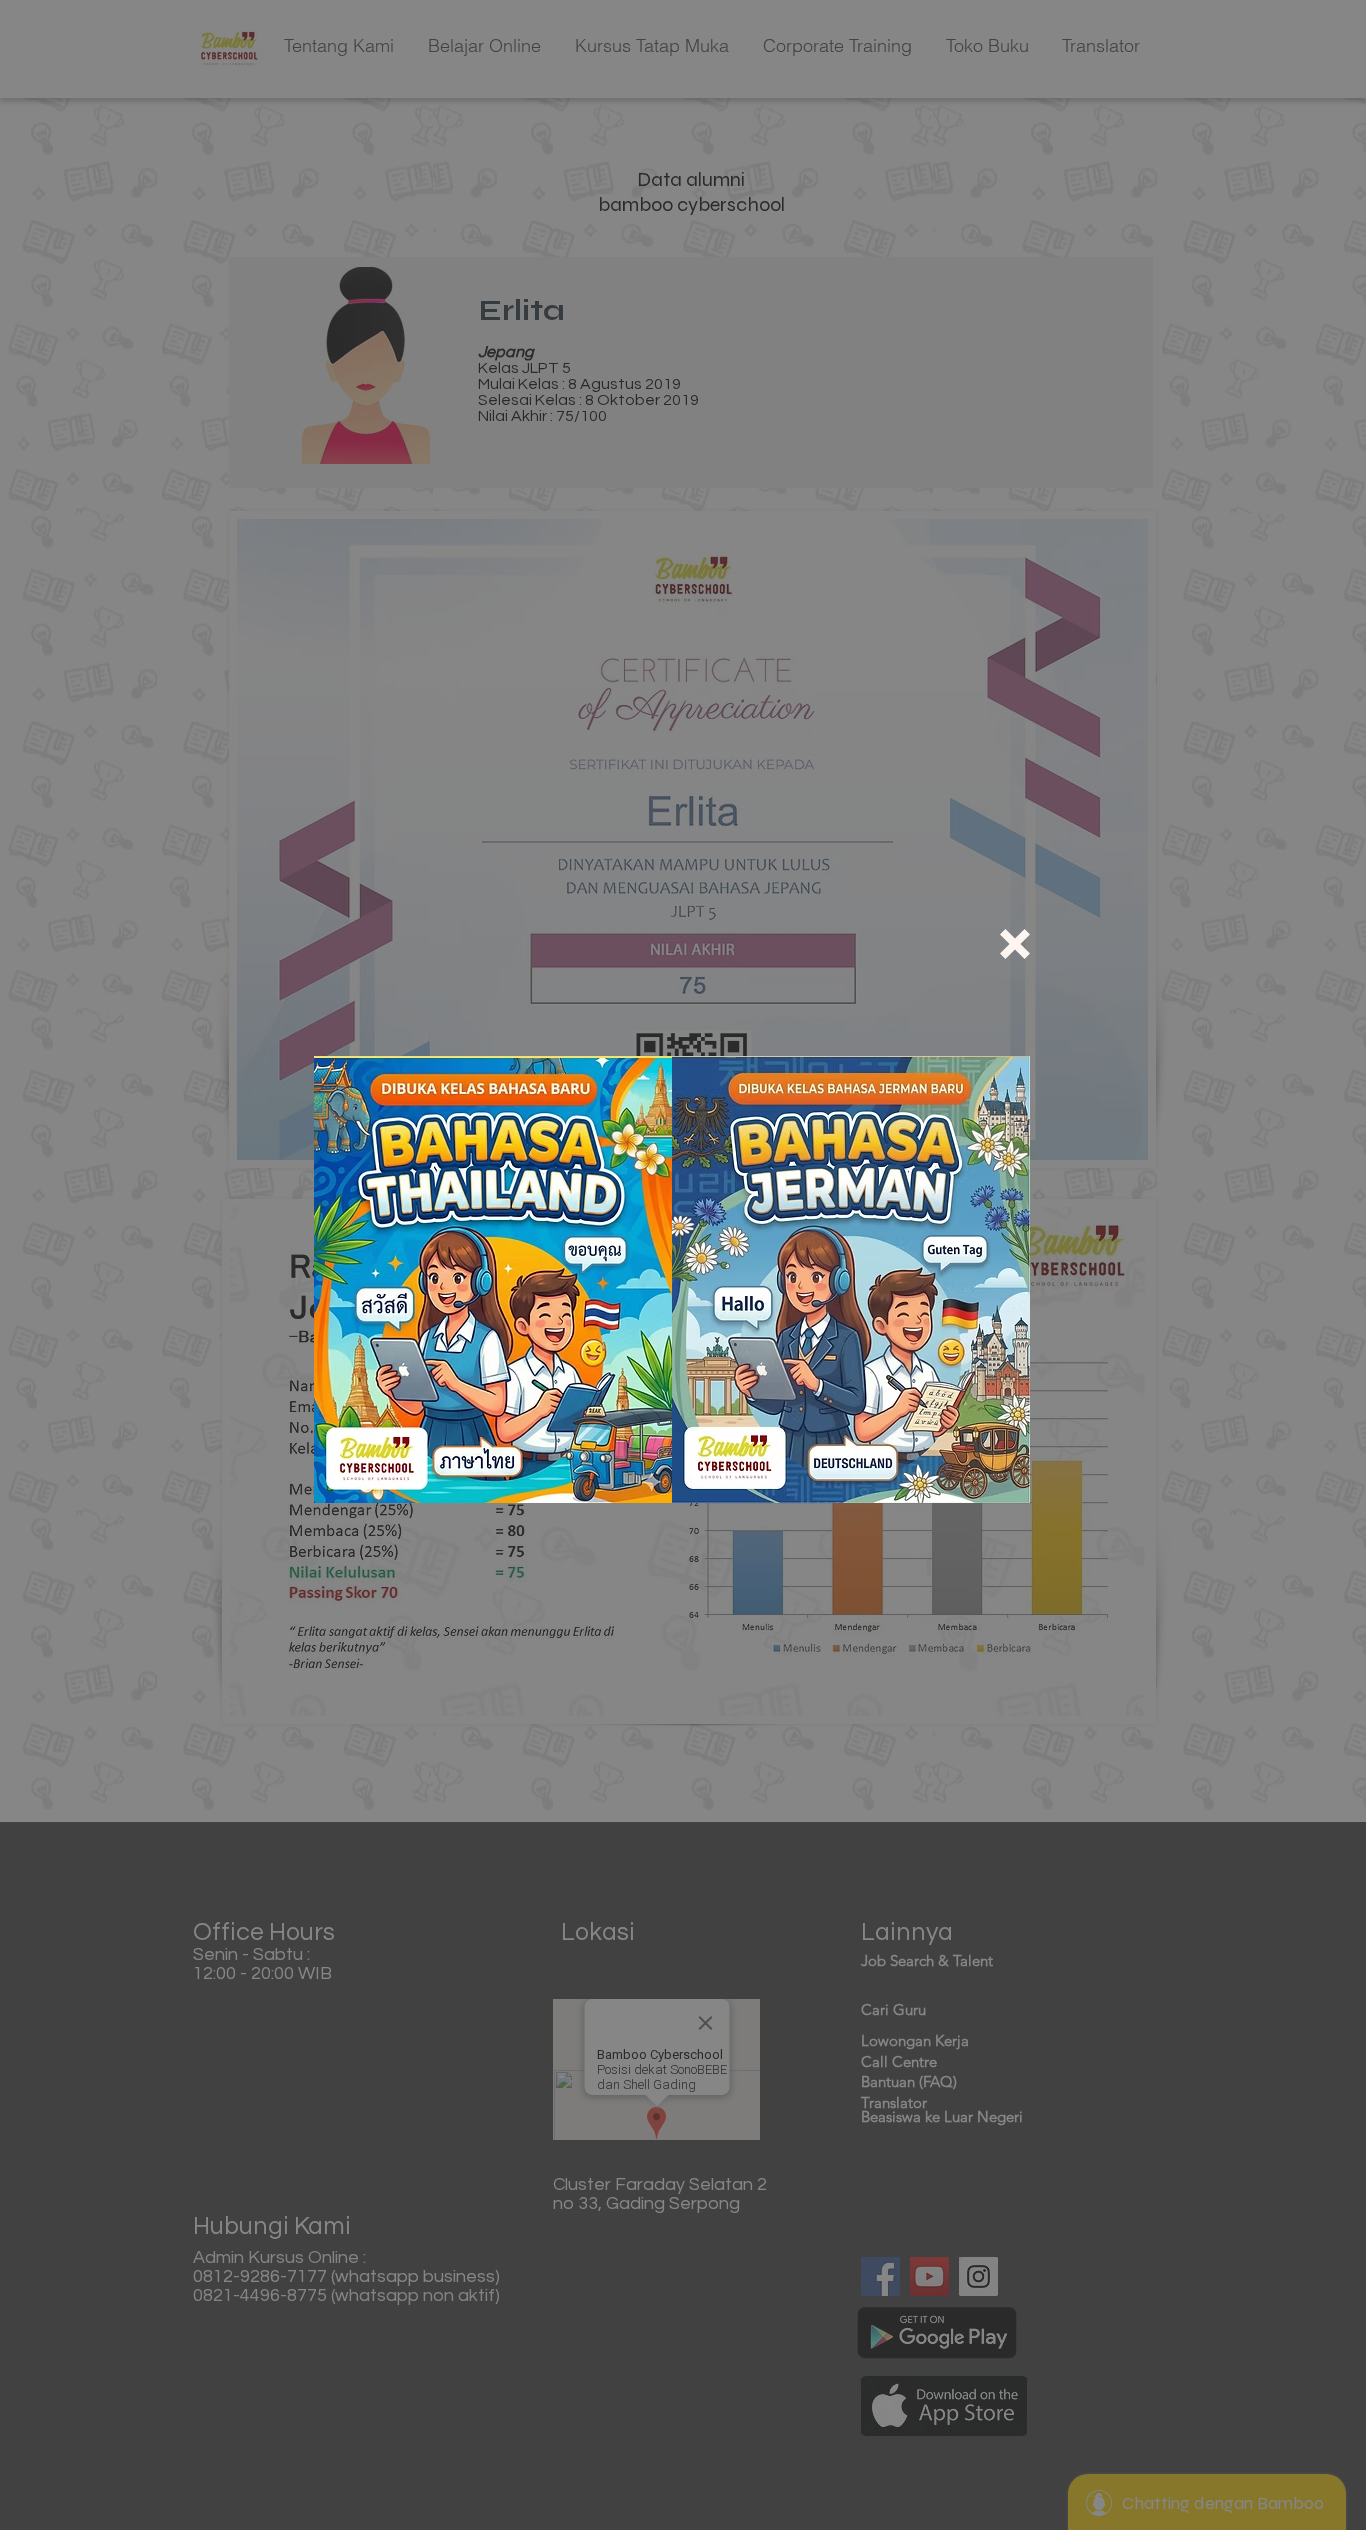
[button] (1015, 944)
